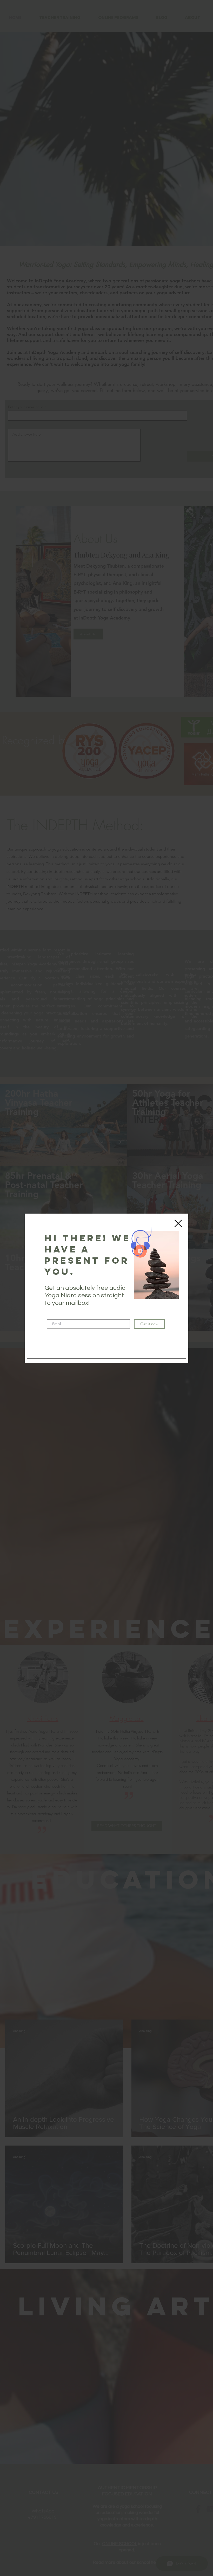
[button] (178, 1223)
